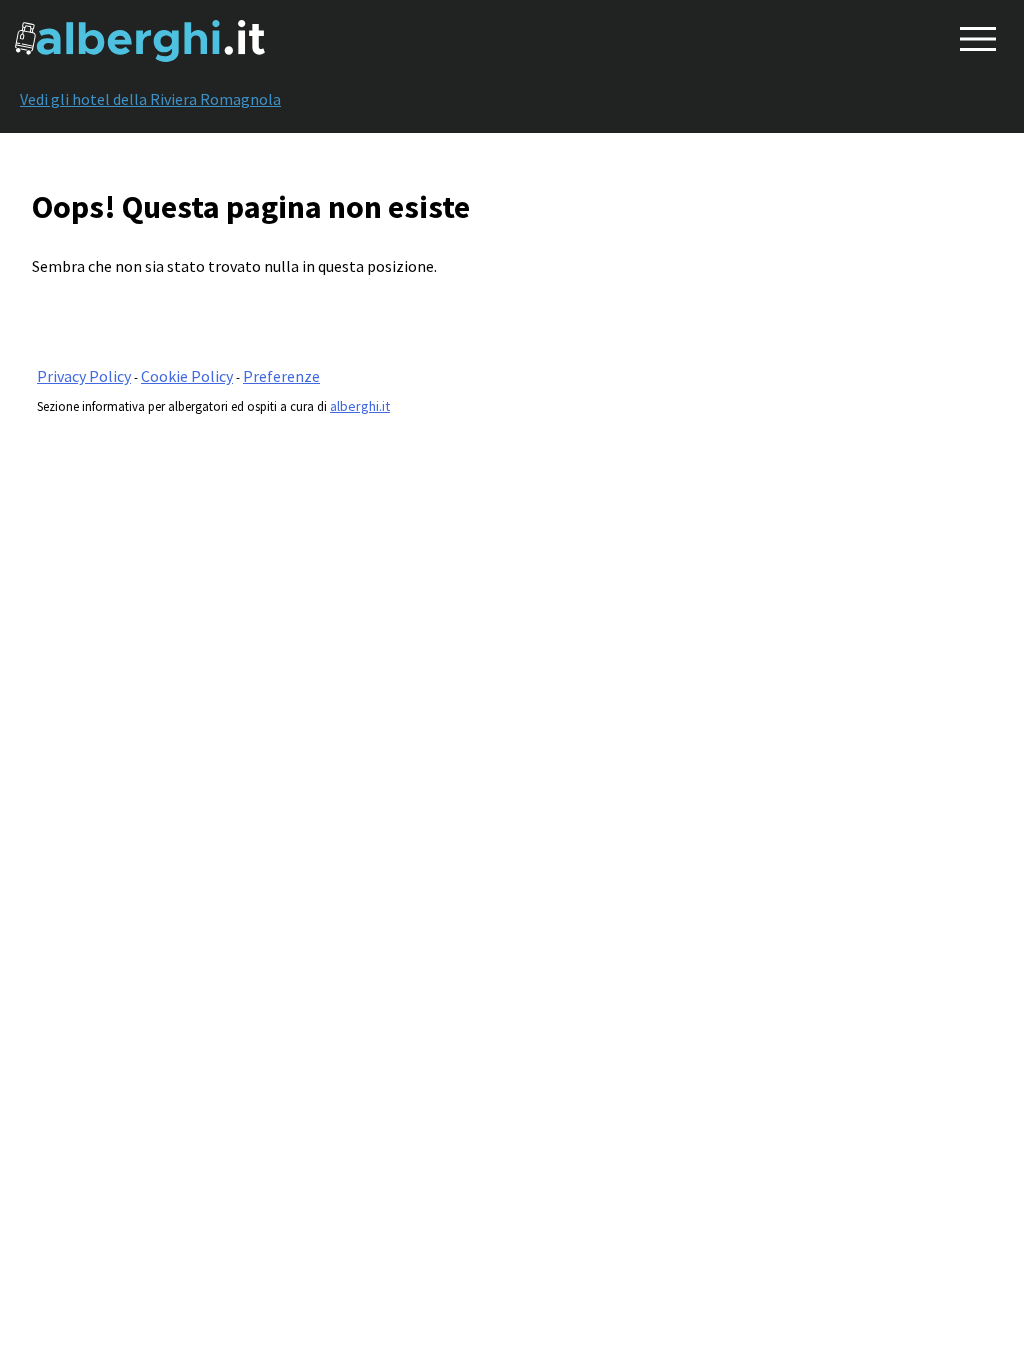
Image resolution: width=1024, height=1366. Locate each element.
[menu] (974, 35)
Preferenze (281, 376)
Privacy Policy (84, 376)
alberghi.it (360, 406)
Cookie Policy (187, 376)
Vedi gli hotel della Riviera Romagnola (150, 99)
